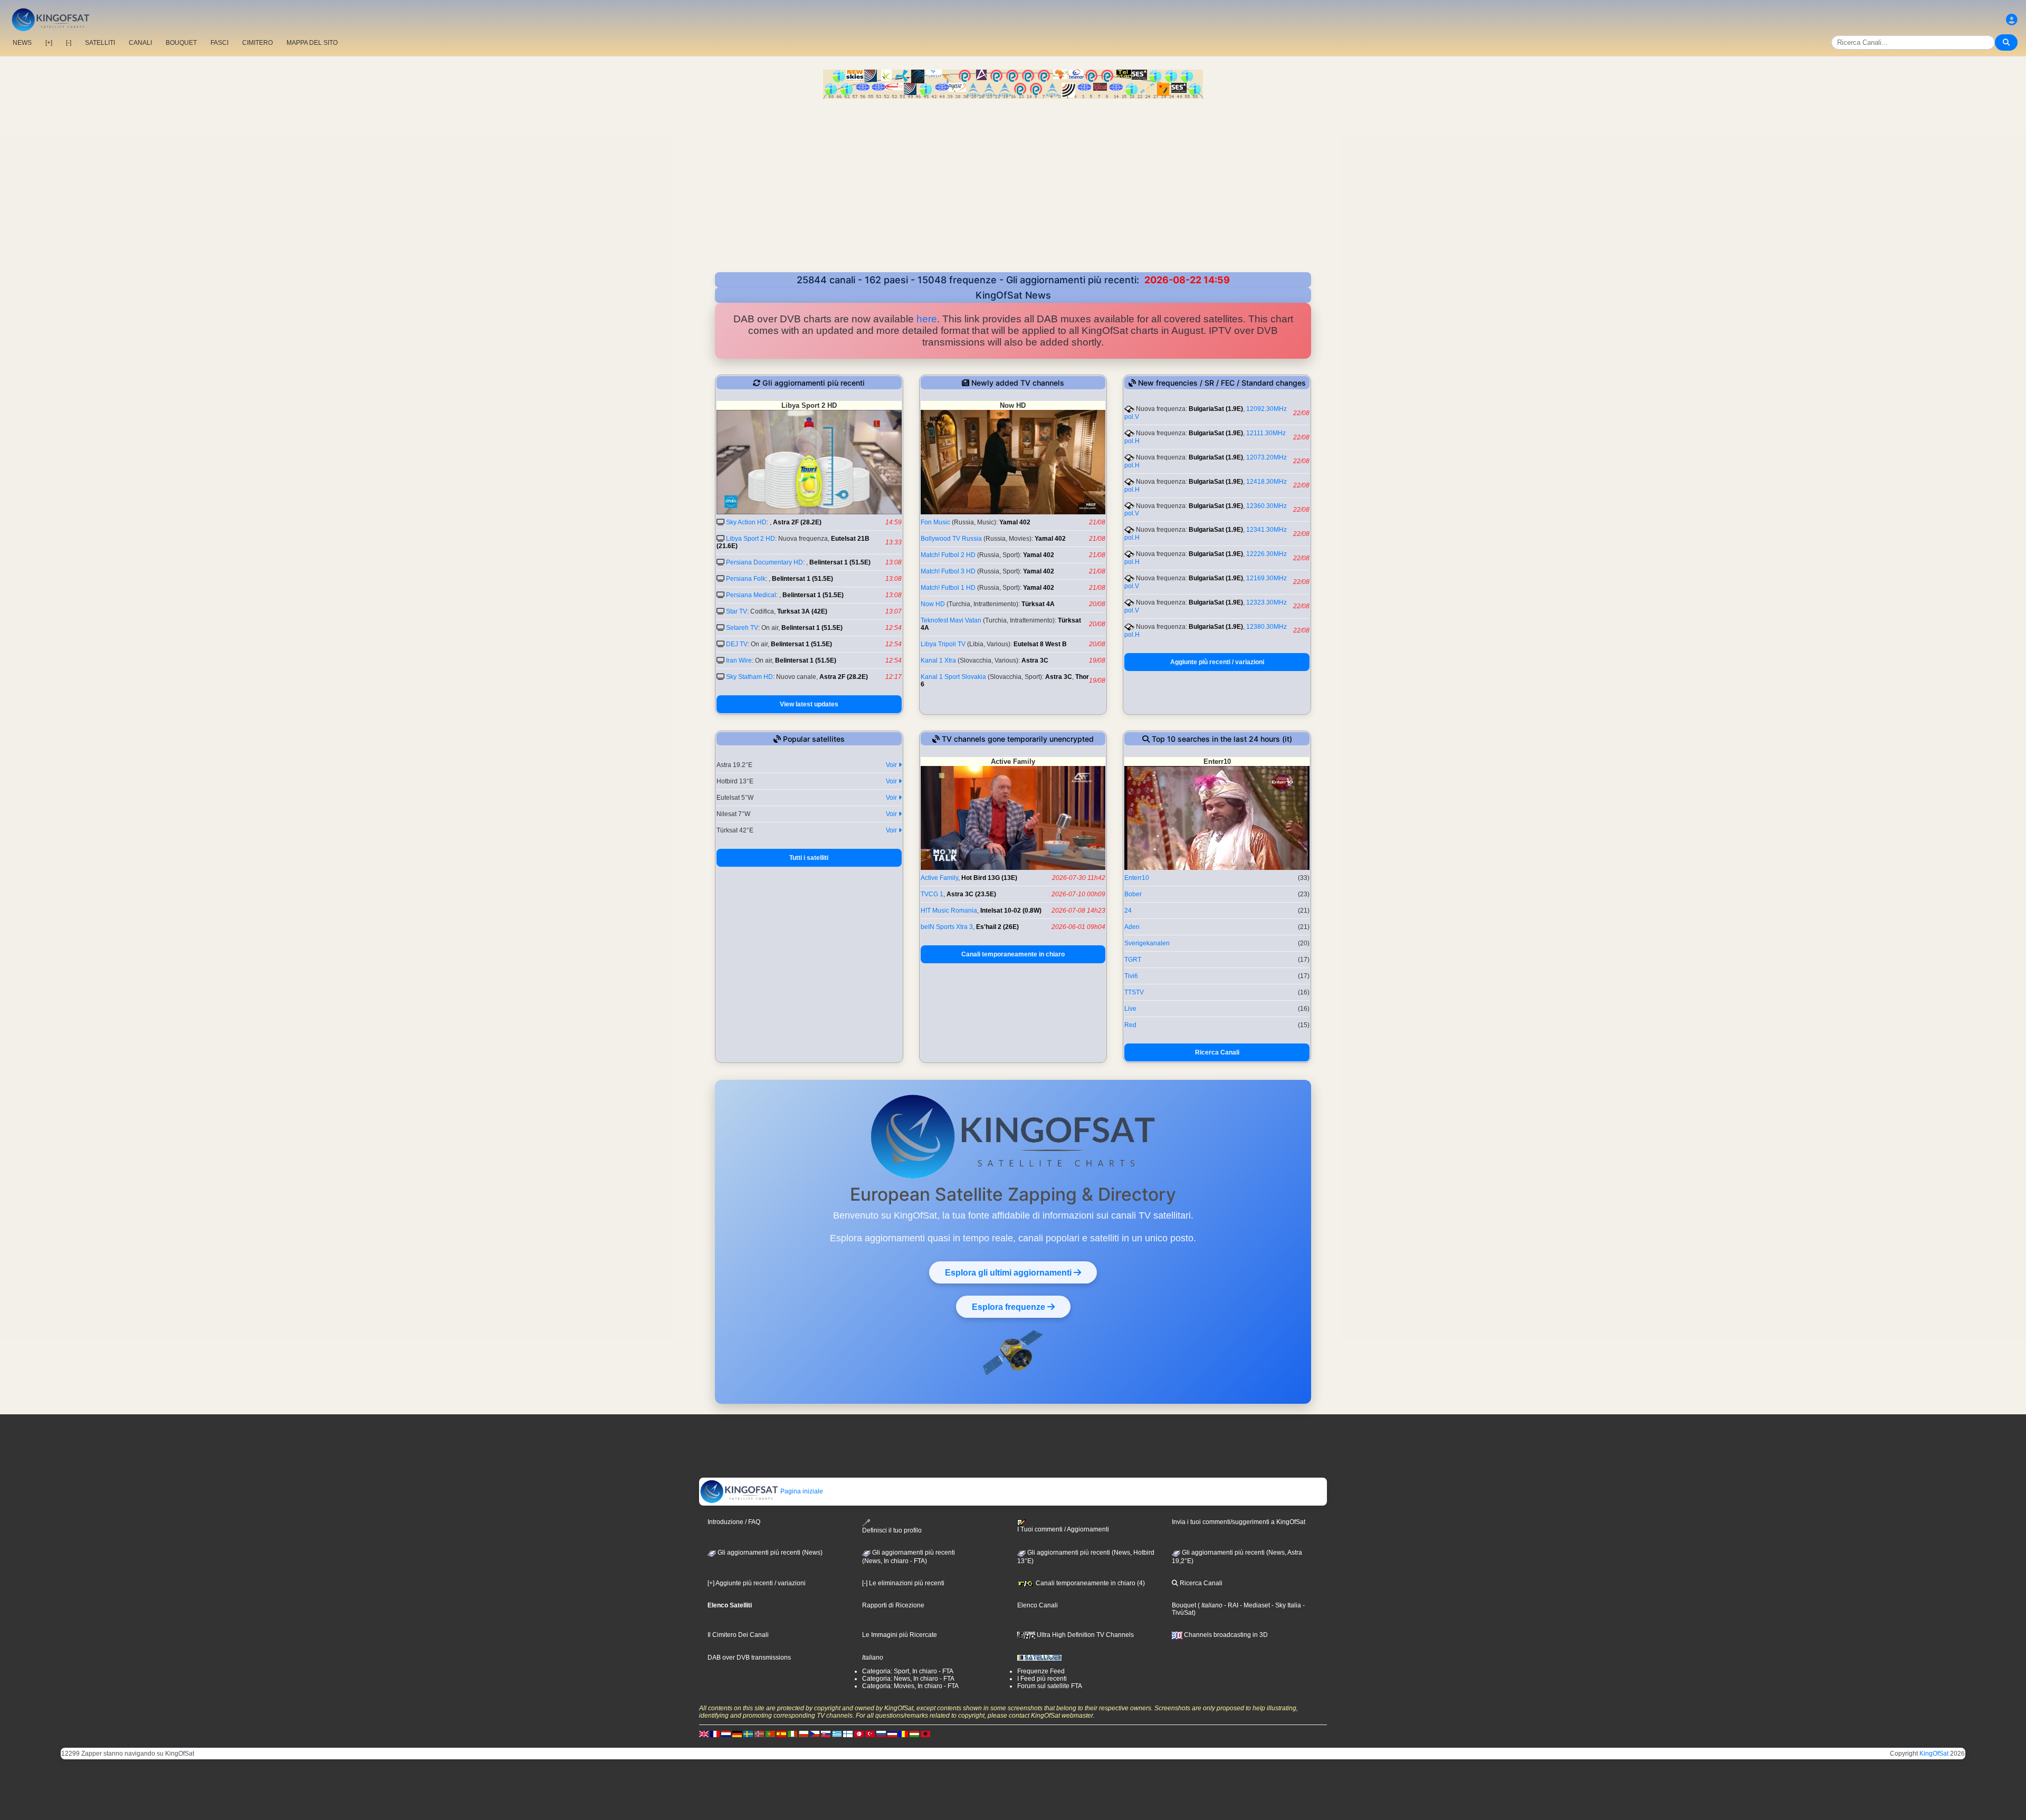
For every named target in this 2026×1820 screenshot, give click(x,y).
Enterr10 (1137, 878)
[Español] (781, 1734)
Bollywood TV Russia (951, 539)
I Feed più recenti (1042, 1679)
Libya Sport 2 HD (751, 539)
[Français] (715, 1734)
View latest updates (809, 704)
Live (1130, 1009)
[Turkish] (870, 1734)
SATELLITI (100, 43)
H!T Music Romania (949, 911)
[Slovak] (826, 1734)
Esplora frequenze (1010, 1307)
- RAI (1230, 1605)
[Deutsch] (737, 1734)
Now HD (933, 604)
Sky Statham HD (749, 677)
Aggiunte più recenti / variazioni (1217, 662)
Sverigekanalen (1147, 943)
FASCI (219, 43)
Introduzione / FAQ (734, 1522)
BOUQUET (181, 43)
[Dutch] (726, 1734)
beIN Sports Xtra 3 (947, 927)
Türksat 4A (1038, 604)
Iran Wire (739, 660)
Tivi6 (1131, 976)
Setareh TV (742, 628)
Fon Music (935, 522)
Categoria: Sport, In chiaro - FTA (908, 1671)
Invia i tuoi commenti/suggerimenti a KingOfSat (1239, 1522)
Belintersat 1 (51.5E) (840, 562)
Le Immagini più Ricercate (900, 1635)
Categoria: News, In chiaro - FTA (908, 1679)
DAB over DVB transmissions (749, 1658)
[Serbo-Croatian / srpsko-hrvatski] (892, 1734)
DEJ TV (737, 644)
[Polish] (804, 1734)
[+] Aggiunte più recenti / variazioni (757, 1583)
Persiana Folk (746, 579)
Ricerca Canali (1217, 1052)
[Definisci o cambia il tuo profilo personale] (2012, 20)
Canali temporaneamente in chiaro (1013, 954)
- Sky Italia (1286, 1605)
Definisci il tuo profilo (892, 1530)
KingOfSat (1934, 1754)
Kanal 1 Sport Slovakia (953, 677)
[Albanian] (925, 1734)
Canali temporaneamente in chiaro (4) (1090, 1583)
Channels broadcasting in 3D (1225, 1635)
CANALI (140, 43)
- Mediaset (1254, 1605)
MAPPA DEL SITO (312, 43)
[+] (49, 43)
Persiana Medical (751, 595)
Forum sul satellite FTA (1050, 1686)
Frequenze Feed (1041, 1671)
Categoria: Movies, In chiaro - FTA (910, 1686)
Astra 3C (1035, 660)
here (927, 319)
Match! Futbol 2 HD (948, 555)
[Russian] (881, 1734)
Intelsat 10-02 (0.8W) (1011, 911)
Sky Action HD (746, 522)
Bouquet (1184, 1605)
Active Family (939, 878)
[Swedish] (748, 1734)
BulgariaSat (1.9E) (1216, 409)
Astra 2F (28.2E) (797, 522)
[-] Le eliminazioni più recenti (903, 1583)
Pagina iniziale (801, 1491)
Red (1130, 1025)
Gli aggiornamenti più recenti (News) (769, 1553)
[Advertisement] (1013, 187)
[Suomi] (848, 1734)
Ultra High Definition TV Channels (1084, 1635)
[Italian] (792, 1734)
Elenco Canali (1038, 1605)
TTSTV (1134, 992)
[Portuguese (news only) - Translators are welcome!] (770, 1734)
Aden (1132, 927)
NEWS (22, 43)
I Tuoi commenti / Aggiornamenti (1063, 1529)
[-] (69, 43)
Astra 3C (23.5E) (971, 894)
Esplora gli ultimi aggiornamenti (1009, 1272)
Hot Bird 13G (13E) (989, 878)
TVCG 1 (932, 894)
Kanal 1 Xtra (938, 660)
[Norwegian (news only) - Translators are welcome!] (759, 1734)
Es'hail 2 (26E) (997, 927)
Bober (1133, 894)
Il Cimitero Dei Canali (738, 1635)
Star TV (737, 611)
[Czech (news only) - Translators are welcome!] (815, 1734)
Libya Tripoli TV (943, 644)
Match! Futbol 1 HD (948, 588)
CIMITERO (257, 43)
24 (1128, 911)
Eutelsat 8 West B (1040, 644)
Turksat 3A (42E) (802, 611)
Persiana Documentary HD (764, 562)
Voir (892, 765)
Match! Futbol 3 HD (948, 571)
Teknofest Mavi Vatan (951, 620)
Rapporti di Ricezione (893, 1605)
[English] (704, 1734)
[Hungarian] (914, 1734)
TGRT (1133, 960)
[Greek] (837, 1734)
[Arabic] (859, 1734)
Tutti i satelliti (809, 858)
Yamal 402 (1015, 522)
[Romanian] (903, 1734)
